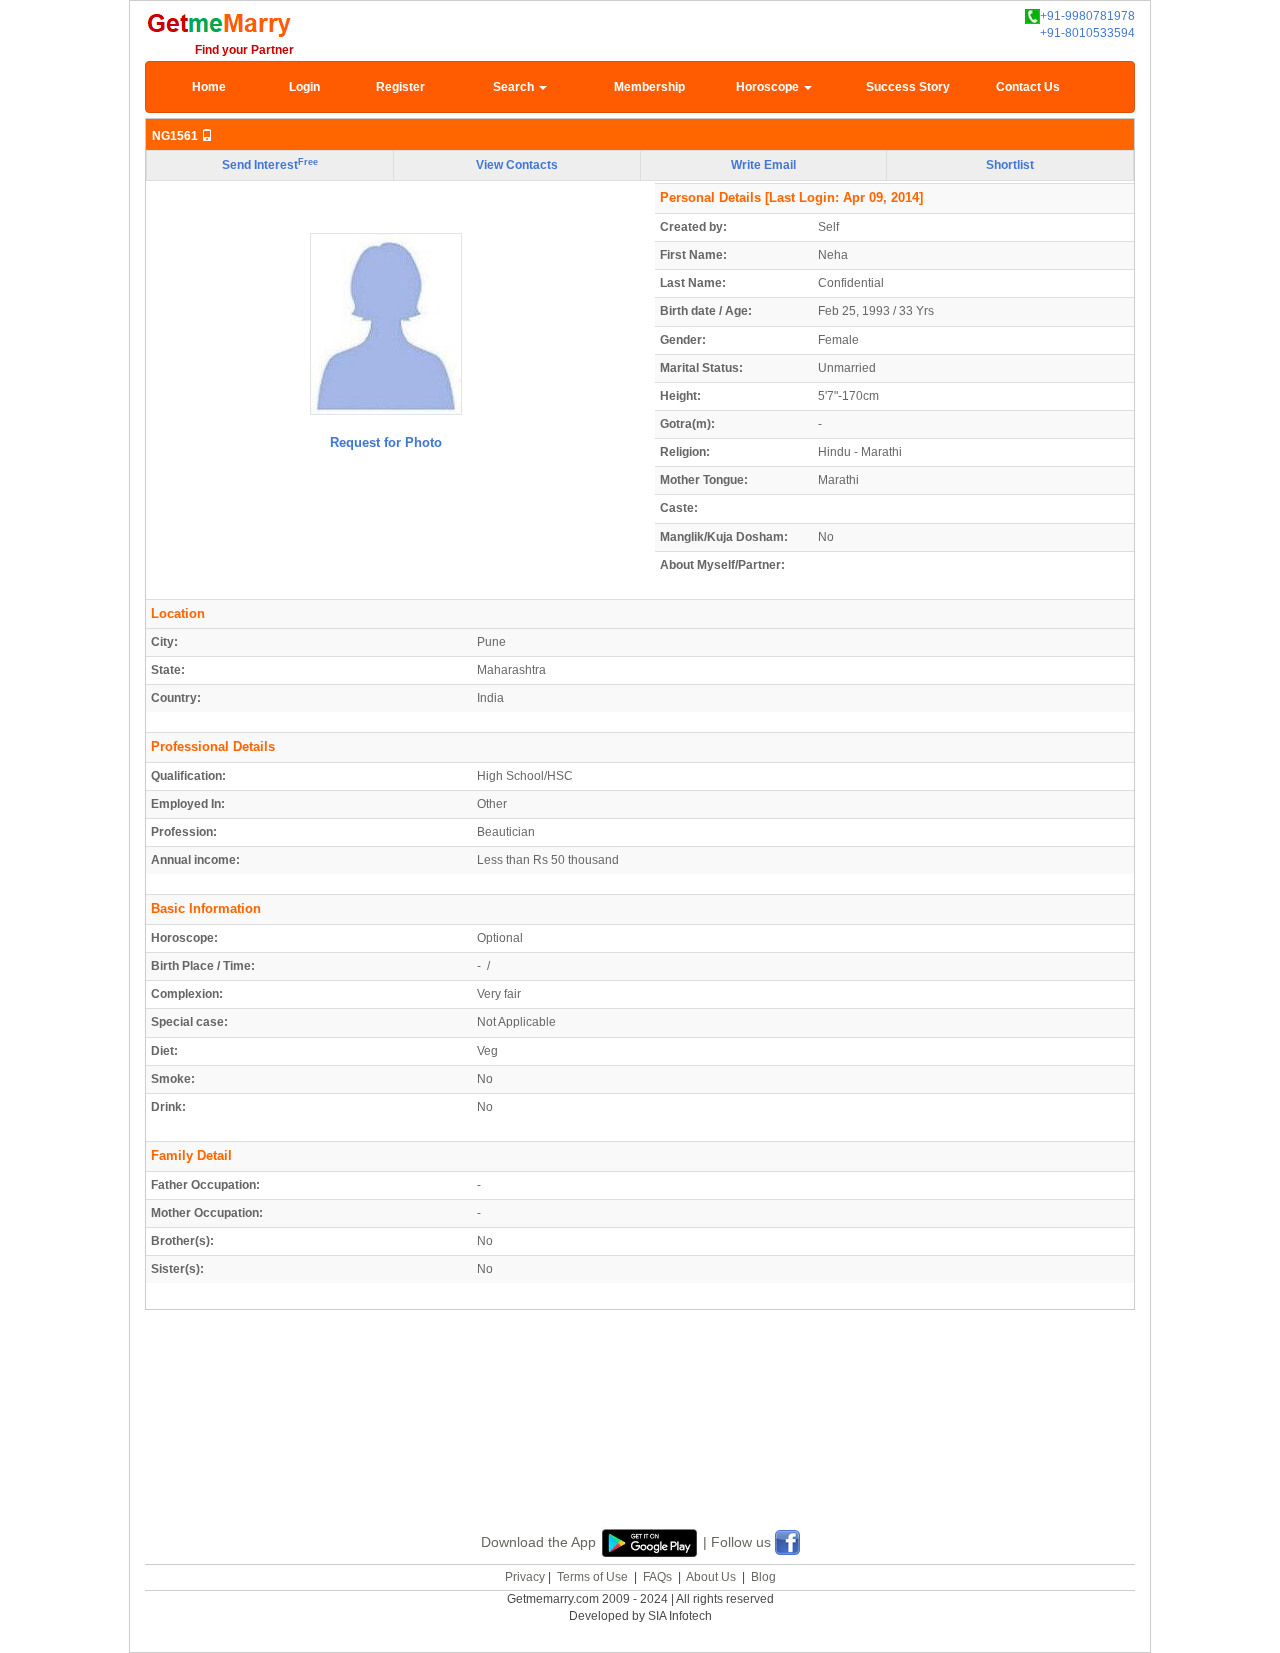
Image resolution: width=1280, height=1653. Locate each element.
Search (515, 87)
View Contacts (517, 165)
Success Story (908, 87)
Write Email (763, 165)
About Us (711, 1577)
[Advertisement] (640, 1442)
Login (304, 87)
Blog (763, 1577)
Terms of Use (592, 1577)
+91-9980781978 (1087, 16)
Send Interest (270, 165)
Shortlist (1010, 165)
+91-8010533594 (1087, 33)
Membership (649, 87)
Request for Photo (386, 442)
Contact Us (1028, 87)
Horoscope (769, 87)
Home (209, 87)
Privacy (525, 1577)
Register (400, 87)
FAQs (657, 1577)
